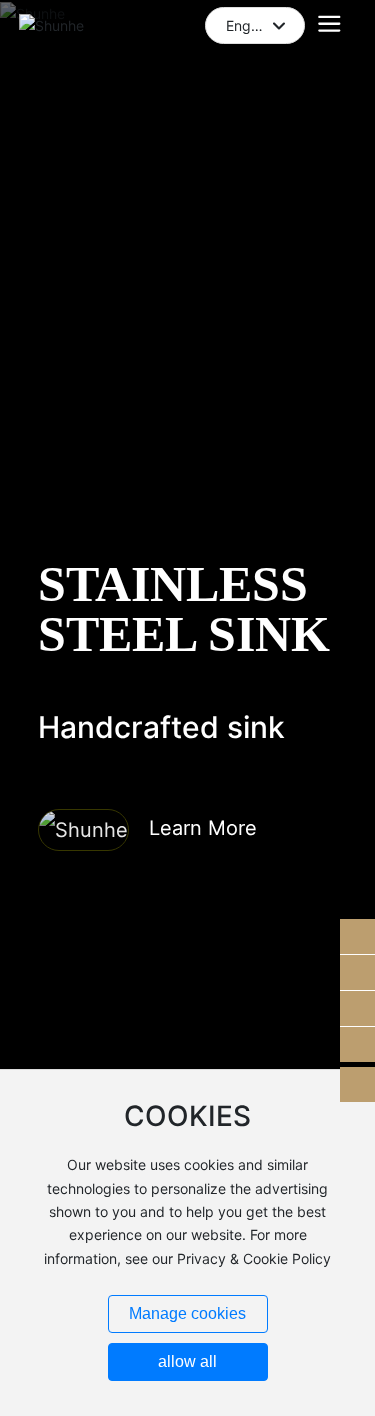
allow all (187, 1361)
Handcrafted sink (161, 727)
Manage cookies (187, 1313)
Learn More (203, 828)
